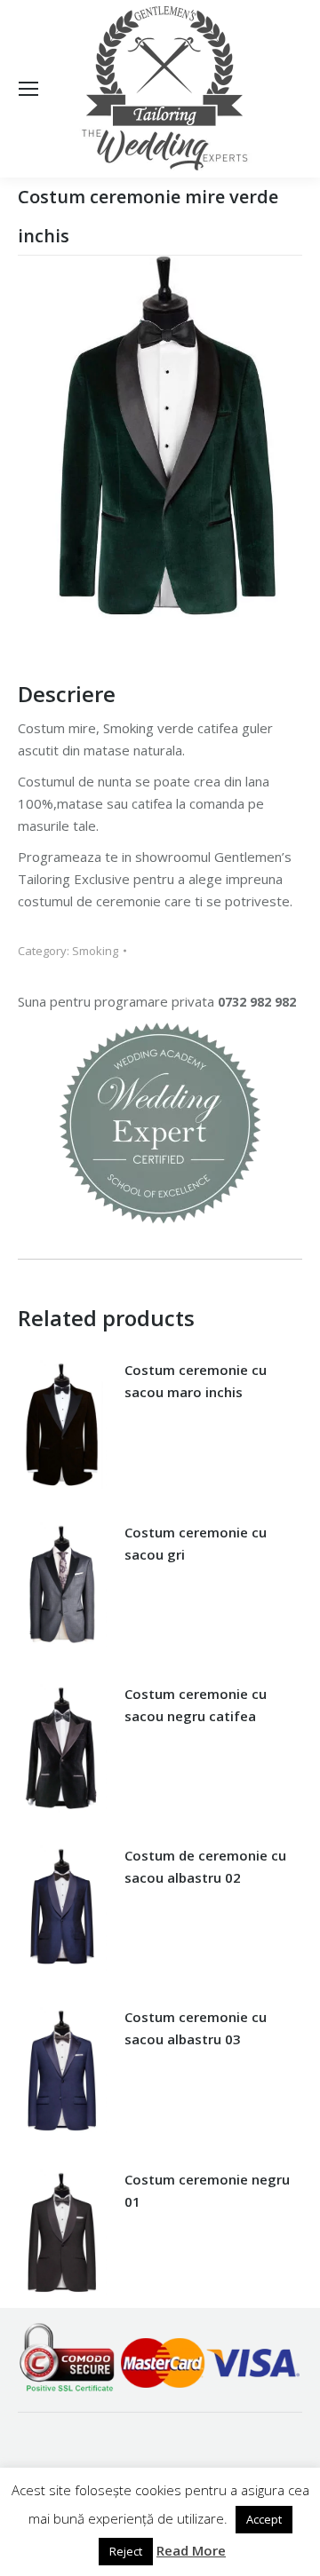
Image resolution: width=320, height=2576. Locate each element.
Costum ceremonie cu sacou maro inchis (196, 1381)
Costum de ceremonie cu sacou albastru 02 (205, 1866)
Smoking (95, 951)
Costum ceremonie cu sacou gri (196, 1543)
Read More (191, 2550)
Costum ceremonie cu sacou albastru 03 (196, 2028)
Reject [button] (126, 2551)
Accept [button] (264, 2519)
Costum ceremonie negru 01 (207, 2190)
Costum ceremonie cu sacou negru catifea (196, 1705)
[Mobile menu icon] (28, 89)
